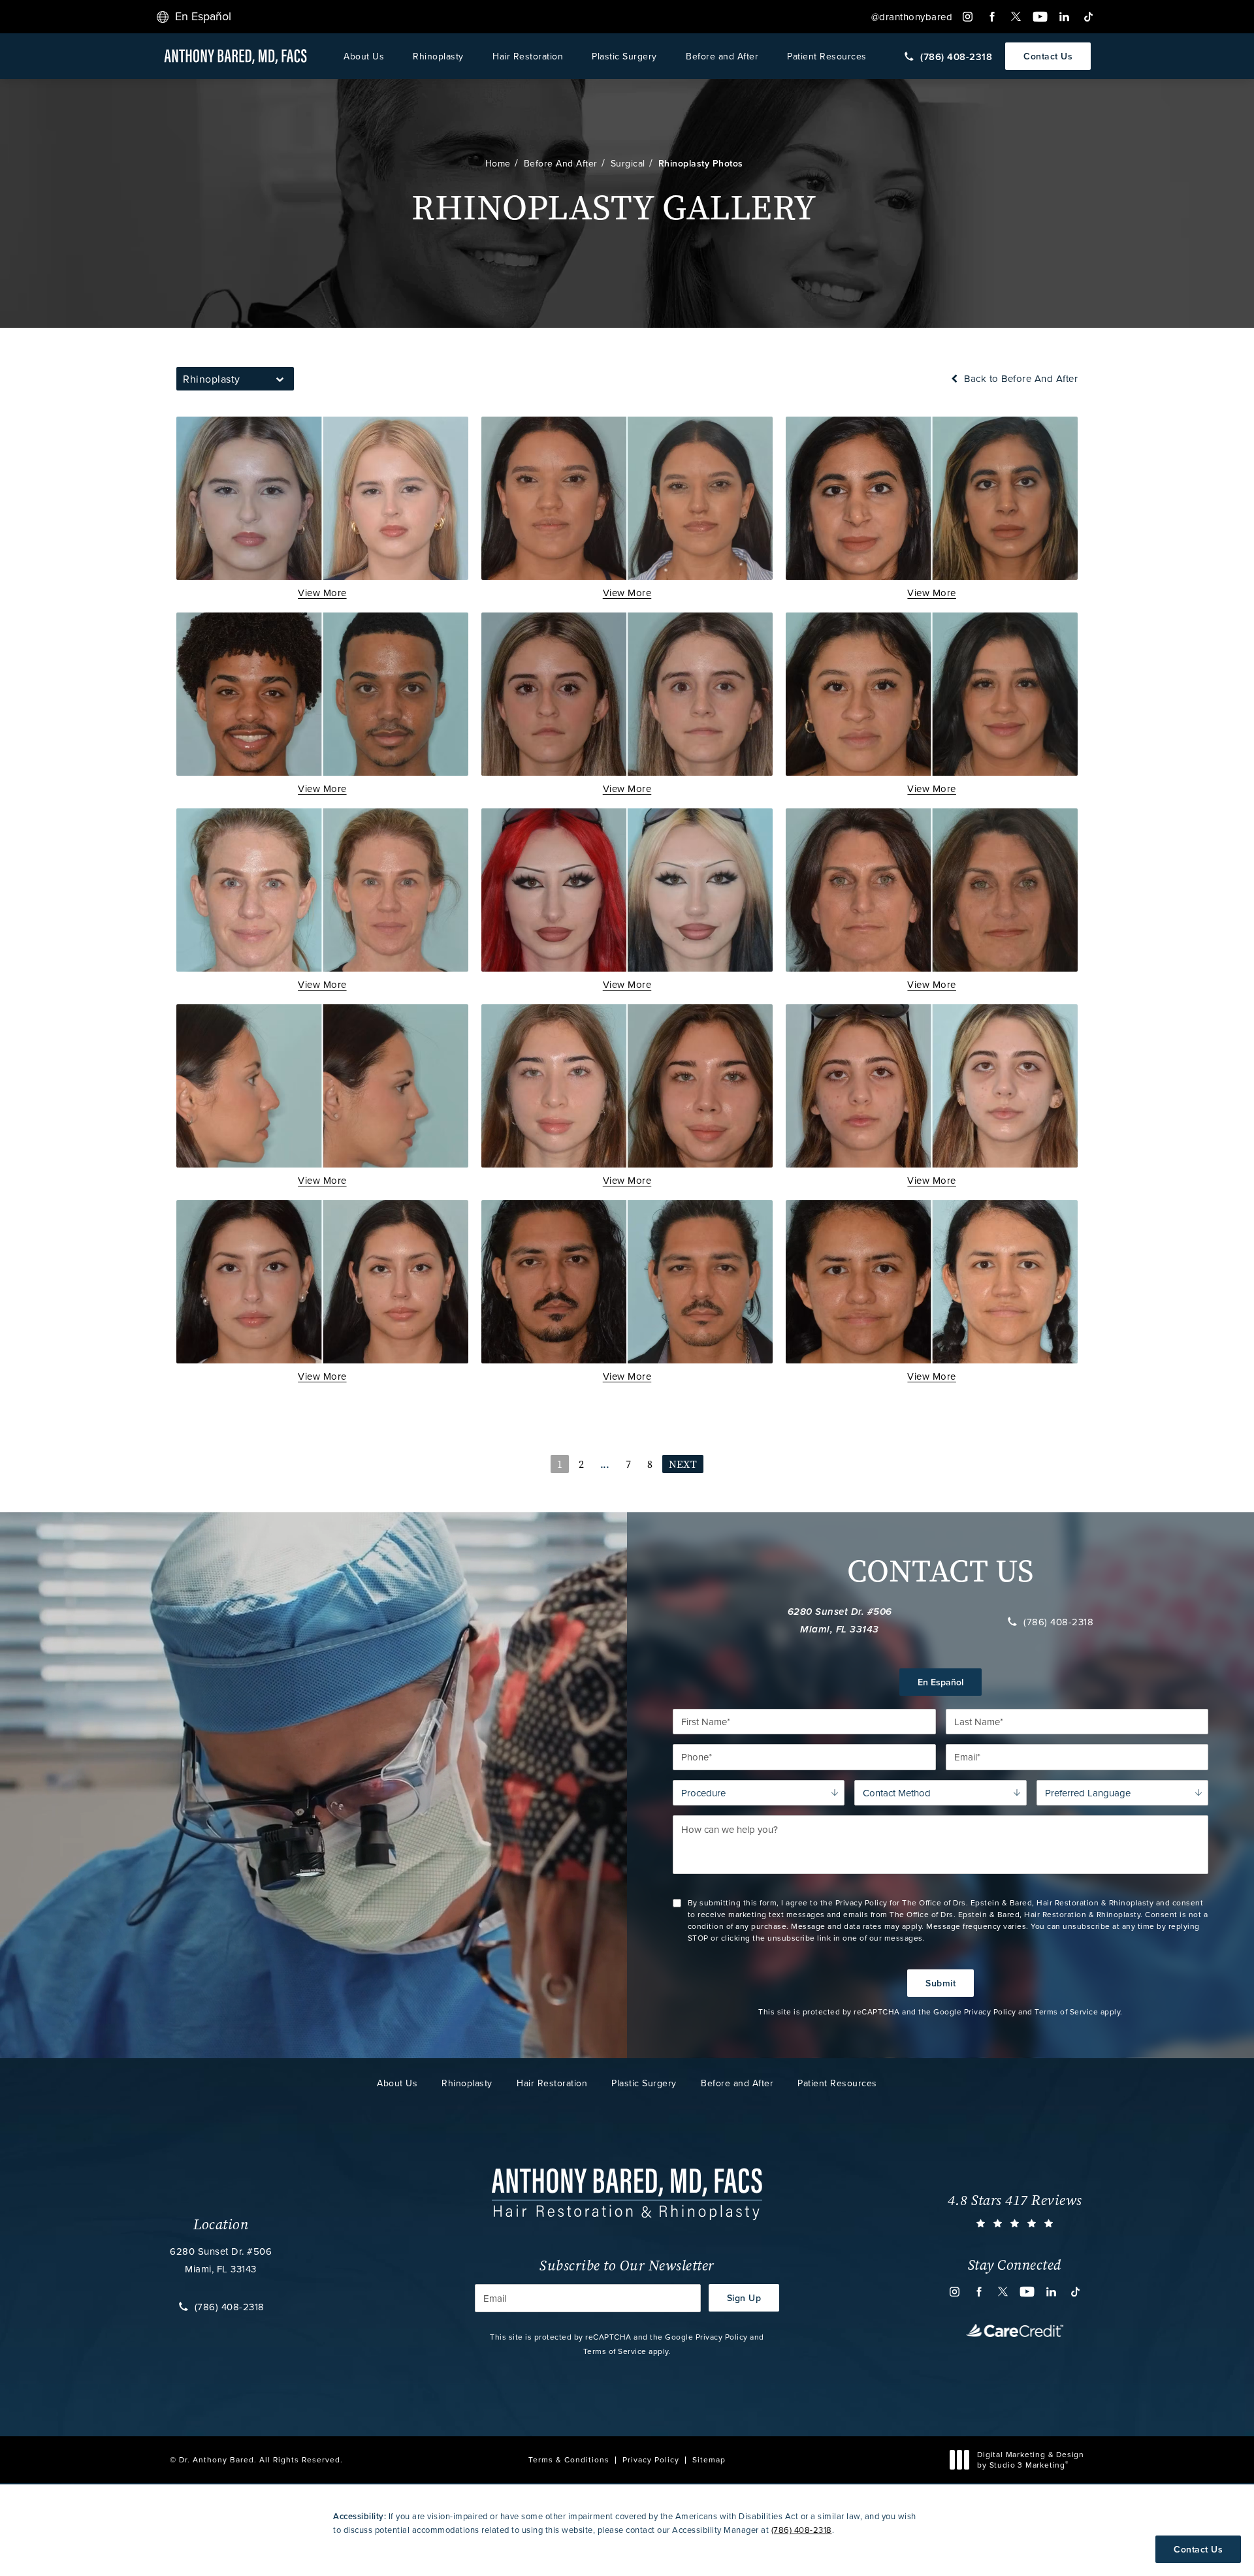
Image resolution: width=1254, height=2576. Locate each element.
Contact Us (1048, 56)
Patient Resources (827, 56)
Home (498, 163)
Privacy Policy (990, 2012)
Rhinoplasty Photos (701, 163)
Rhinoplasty (438, 56)
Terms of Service (1066, 2012)
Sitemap (709, 2459)
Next (683, 1464)
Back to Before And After (1020, 378)
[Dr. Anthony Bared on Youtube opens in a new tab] (1040, 17)
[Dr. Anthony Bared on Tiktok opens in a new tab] (1088, 17)
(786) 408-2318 (1058, 1621)
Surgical (628, 163)
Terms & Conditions (569, 2459)
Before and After (722, 56)
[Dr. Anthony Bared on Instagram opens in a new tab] (968, 17)
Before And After (561, 163)
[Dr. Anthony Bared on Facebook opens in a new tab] (992, 17)
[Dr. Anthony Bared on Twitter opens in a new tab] (1016, 17)
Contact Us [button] (1198, 2549)
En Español (940, 1682)
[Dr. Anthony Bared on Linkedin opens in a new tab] (1064, 17)
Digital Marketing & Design (1030, 2459)
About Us (364, 56)
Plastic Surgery (624, 56)
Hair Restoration (528, 56)
